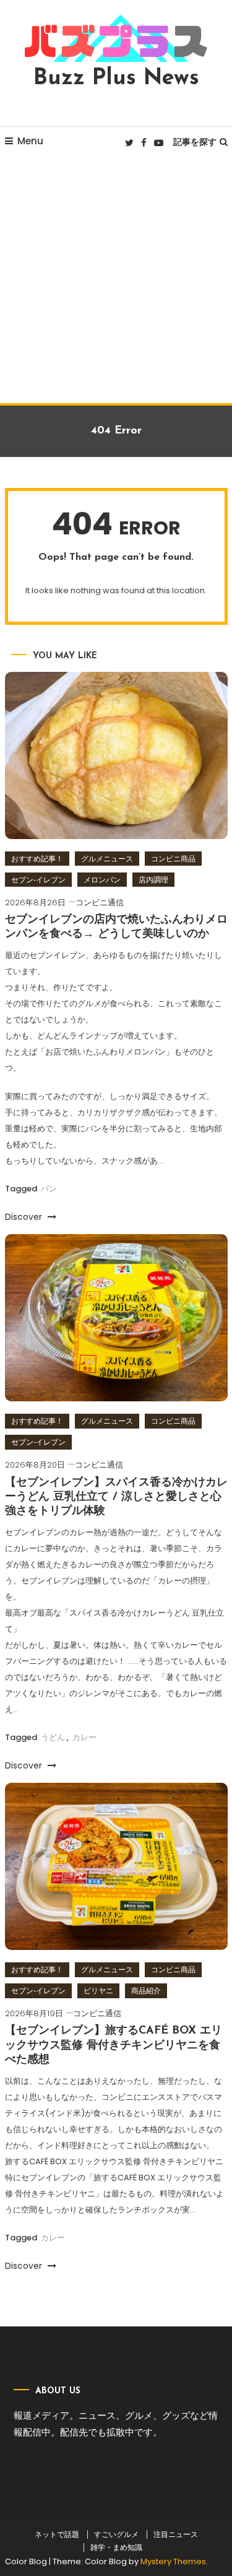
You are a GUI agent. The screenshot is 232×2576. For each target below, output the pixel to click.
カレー (84, 1737)
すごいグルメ (116, 2535)
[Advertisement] (116, 281)
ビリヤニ (98, 1991)
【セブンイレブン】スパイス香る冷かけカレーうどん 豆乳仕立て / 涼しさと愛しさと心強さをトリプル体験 (116, 1498)
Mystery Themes (173, 2561)
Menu (30, 141)
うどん (53, 1737)
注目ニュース (176, 2535)
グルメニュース (107, 859)
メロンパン (102, 880)
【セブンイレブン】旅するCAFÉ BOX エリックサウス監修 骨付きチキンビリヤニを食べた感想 (114, 2046)
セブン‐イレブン (38, 880)
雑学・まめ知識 (116, 2548)
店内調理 (153, 880)
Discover (25, 1217)
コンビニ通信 (100, 903)
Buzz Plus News (116, 79)
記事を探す (195, 142)
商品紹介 (146, 1991)
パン (49, 1189)
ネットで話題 (57, 2535)
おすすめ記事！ (37, 859)
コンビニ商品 (173, 859)
